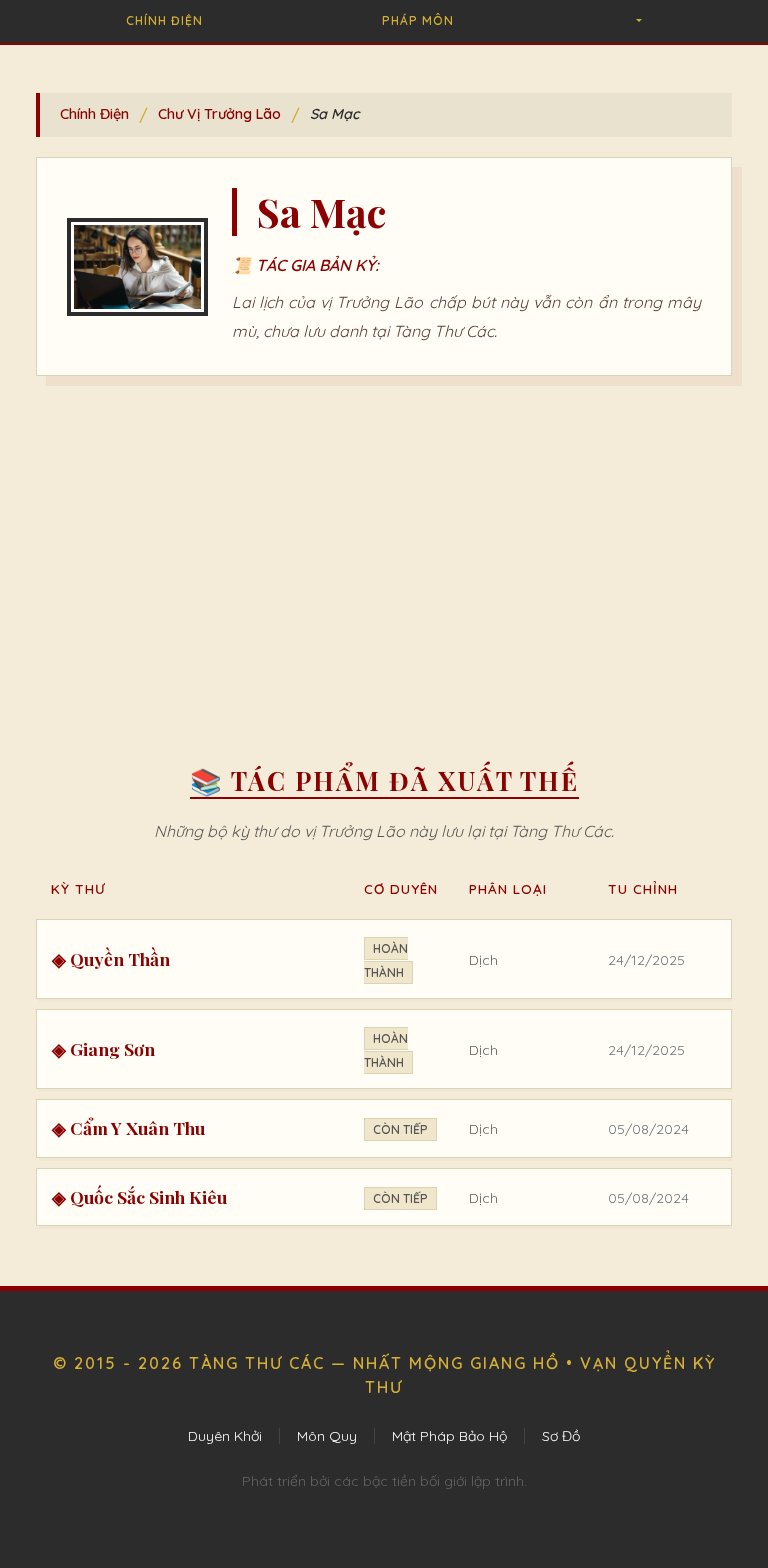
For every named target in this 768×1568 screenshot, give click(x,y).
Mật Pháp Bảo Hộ (449, 1436)
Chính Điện (164, 20)
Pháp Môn (418, 20)
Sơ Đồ (561, 1436)
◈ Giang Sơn (103, 1048)
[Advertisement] (384, 556)
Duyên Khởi (225, 1436)
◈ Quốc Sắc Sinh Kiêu (139, 1196)
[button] (637, 21)
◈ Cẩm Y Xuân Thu (128, 1127)
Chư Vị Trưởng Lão (219, 114)
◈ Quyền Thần (111, 958)
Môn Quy (327, 1436)
